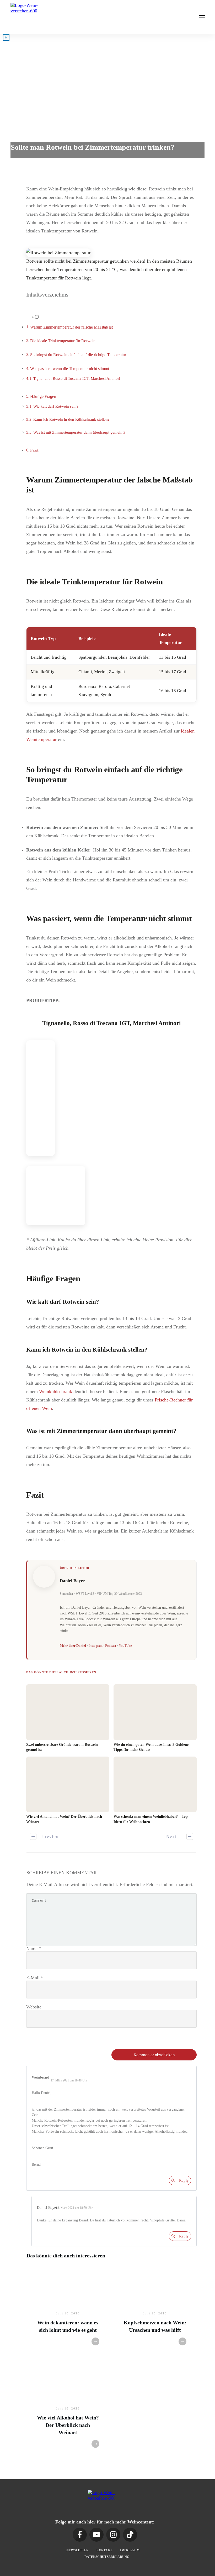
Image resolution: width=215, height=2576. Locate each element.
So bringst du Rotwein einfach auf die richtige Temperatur (78, 355)
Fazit (34, 450)
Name (34, 1949)
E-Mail (35, 1978)
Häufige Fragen (43, 397)
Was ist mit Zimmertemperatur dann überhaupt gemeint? (79, 432)
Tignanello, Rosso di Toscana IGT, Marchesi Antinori (77, 378)
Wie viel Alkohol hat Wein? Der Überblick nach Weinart (68, 2425)
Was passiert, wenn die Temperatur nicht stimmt (70, 369)
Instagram (96, 1646)
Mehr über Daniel (73, 1646)
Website (34, 2007)
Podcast (111, 1646)
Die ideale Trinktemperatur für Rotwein (63, 341)
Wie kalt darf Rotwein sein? (56, 406)
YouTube (125, 1646)
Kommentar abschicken (154, 2055)
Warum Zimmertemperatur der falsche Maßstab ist (71, 327)
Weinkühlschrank (56, 1391)
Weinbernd (41, 2077)
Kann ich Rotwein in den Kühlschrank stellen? (71, 419)
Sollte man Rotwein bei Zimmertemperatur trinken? (93, 147)
